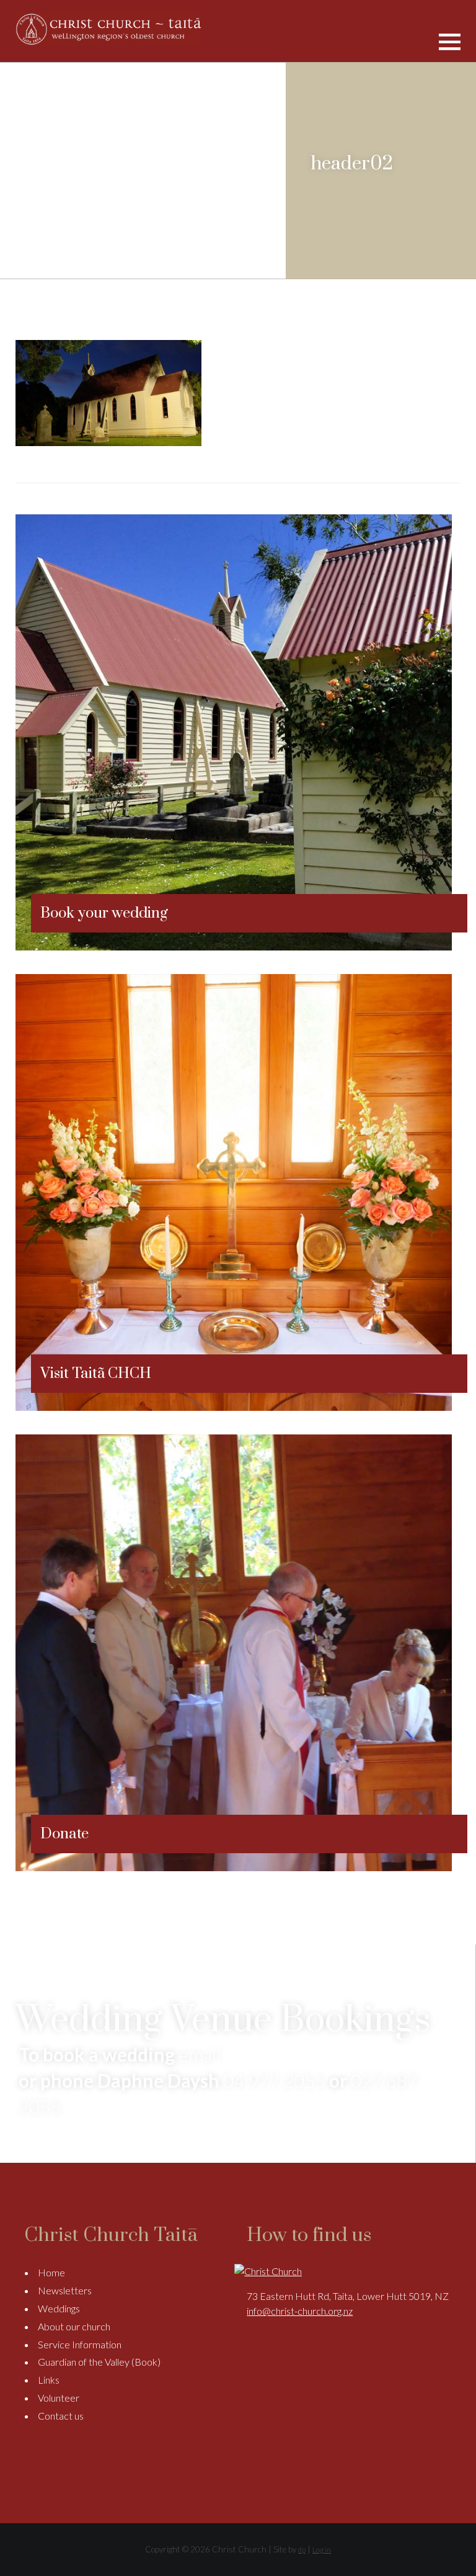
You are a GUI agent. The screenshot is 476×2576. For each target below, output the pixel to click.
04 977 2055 (274, 2080)
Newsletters (65, 2290)
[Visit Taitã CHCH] (234, 1407)
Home (51, 2272)
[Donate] (234, 1867)
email (200, 2054)
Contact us (61, 2416)
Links (49, 2380)
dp (302, 2550)
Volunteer (59, 2398)
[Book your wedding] (234, 946)
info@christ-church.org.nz (300, 2311)
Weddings (59, 2308)
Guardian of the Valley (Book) (99, 2362)
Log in (322, 2550)
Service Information (80, 2344)
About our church (74, 2326)
